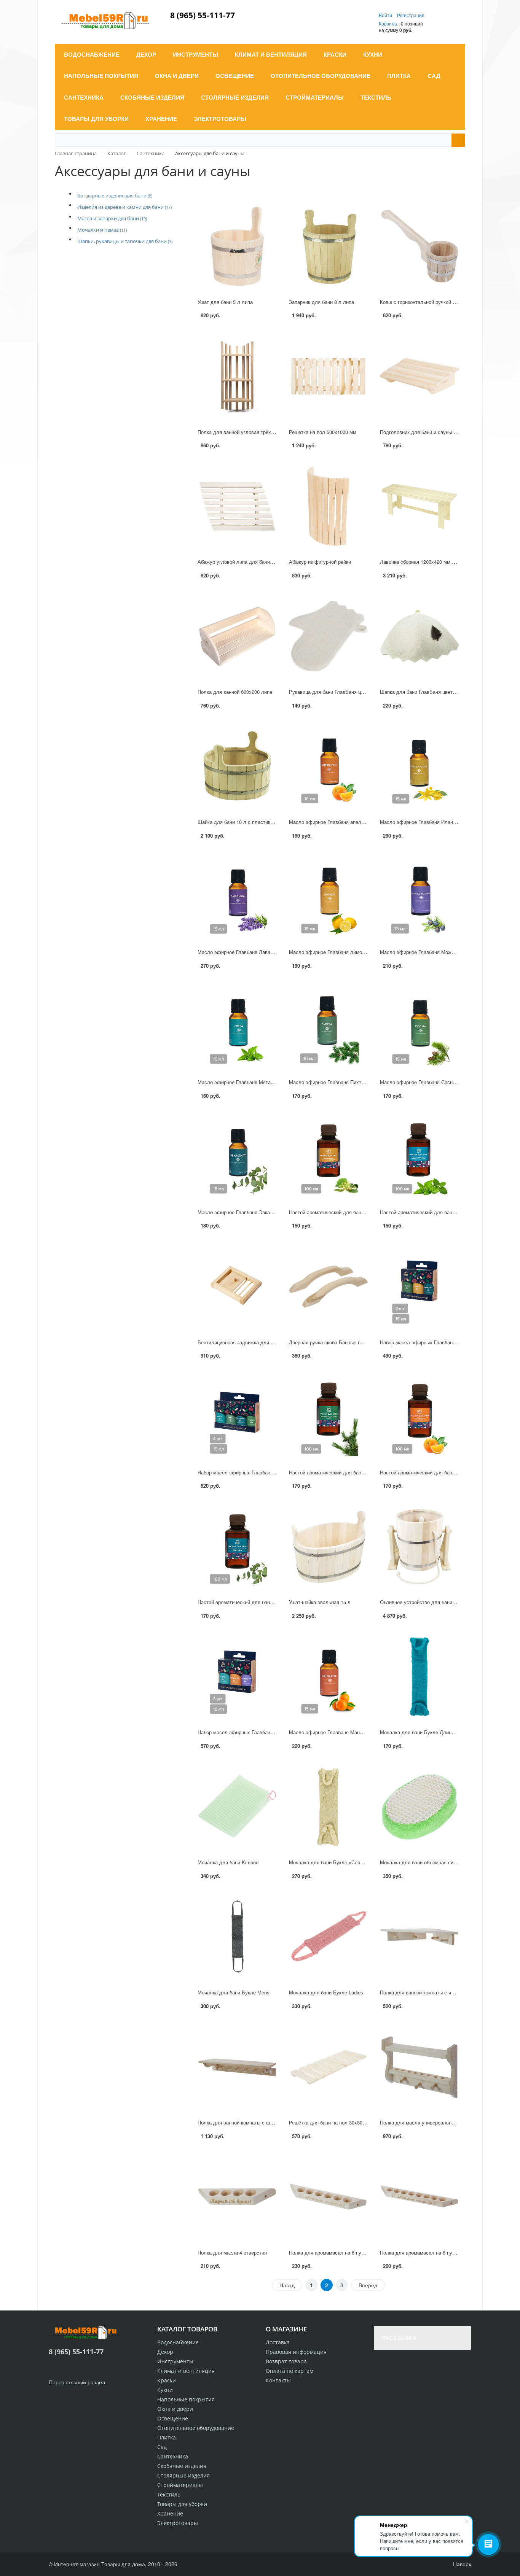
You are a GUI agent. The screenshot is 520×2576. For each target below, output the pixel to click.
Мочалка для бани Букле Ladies (326, 1992)
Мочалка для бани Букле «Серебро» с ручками (344, 1862)
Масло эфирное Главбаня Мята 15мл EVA (246, 1082)
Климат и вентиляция (186, 2371)
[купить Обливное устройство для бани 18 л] (420, 1547)
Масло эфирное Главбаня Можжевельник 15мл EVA (440, 952)
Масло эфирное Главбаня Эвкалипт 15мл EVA (251, 1212)
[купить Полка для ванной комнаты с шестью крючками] (237, 2067)
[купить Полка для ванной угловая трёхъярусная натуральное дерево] (237, 376)
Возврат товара (286, 2361)
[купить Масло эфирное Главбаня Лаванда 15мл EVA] (237, 896)
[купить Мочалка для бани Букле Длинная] (420, 1677)
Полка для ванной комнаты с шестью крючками (253, 2122)
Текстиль (169, 2494)
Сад (162, 2447)
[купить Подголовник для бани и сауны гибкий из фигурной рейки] (420, 376)
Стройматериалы (180, 2485)
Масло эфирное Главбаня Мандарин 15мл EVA (344, 1732)
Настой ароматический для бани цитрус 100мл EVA (440, 1472)
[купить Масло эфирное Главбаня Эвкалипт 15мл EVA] (237, 1157)
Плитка (167, 2437)
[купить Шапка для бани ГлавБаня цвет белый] (420, 637)
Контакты (278, 2380)
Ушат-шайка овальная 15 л (320, 1602)
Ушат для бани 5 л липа (225, 302)
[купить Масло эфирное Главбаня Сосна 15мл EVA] (420, 1026)
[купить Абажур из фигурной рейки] (329, 506)
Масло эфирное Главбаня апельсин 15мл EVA (343, 822)
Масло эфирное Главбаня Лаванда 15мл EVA (250, 952)
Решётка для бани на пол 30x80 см (329, 2122)
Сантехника (173, 2456)
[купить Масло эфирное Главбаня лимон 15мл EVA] (329, 896)
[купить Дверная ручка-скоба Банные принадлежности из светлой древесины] (329, 1287)
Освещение (173, 2418)
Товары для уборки (182, 2504)
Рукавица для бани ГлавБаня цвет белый (337, 692)
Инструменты (175, 2361)
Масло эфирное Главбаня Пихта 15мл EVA (339, 1082)
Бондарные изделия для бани (115, 196)
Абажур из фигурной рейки (320, 562)
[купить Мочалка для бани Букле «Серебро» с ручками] (329, 1807)
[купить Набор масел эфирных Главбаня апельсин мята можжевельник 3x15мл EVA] (237, 1677)
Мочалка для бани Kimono (228, 1862)
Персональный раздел (77, 2382)
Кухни (165, 2390)
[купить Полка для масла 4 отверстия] (237, 2197)
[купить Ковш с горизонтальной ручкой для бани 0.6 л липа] (420, 246)
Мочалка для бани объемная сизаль (422, 1862)
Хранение (170, 2513)
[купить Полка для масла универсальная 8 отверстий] (420, 2067)
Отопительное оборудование (196, 2428)
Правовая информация (296, 2352)
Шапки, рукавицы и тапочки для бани (125, 241)
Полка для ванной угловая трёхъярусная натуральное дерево (270, 432)
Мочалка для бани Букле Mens (234, 1992)
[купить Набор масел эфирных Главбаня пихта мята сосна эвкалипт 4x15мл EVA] (237, 1417)
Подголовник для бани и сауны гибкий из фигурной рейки (446, 432)
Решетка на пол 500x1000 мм (323, 432)
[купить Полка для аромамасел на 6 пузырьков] (329, 2197)
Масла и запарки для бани (112, 218)
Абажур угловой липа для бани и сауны (244, 562)
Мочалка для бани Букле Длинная (420, 1732)
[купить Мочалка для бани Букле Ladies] (329, 1937)
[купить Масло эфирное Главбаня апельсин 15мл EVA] (329, 766)
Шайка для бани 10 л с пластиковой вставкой (250, 822)
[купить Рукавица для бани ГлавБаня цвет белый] (329, 637)
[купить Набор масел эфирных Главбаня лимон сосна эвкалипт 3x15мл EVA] (420, 1287)
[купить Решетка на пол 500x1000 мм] (329, 376)
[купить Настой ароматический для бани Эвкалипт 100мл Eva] (237, 1547)
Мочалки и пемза (102, 230)
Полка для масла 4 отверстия (232, 2252)
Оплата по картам (290, 2371)
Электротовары (178, 2523)
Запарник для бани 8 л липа (321, 302)
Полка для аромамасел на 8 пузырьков (425, 2252)
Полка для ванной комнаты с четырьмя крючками (437, 1992)
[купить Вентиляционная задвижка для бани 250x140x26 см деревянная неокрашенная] (237, 1287)
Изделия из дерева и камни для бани (124, 207)
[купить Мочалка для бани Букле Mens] (237, 1937)
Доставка (278, 2342)
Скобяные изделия (182, 2466)
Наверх (461, 2564)
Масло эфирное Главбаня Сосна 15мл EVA (430, 1082)
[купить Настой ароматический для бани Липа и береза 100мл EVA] (329, 1157)
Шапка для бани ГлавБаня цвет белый (424, 692)
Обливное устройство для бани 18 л (422, 1602)
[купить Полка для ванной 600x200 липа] (237, 637)
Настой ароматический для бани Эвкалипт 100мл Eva (260, 1602)
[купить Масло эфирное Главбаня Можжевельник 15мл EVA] (420, 896)
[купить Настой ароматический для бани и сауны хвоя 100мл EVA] (329, 1417)
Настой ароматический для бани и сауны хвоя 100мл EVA (356, 1472)
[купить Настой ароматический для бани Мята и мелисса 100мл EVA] (420, 1157)
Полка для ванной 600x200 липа (235, 692)
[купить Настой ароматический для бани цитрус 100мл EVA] (420, 1417)
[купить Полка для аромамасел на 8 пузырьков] (420, 2197)
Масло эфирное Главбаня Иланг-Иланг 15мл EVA (437, 822)
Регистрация (411, 15)
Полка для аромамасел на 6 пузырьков (334, 2252)
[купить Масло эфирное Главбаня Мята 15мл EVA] (237, 1026)
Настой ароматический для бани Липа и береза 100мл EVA (357, 1212)
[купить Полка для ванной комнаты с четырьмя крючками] (420, 1937)
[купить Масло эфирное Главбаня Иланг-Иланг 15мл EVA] (420, 766)
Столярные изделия (183, 2475)
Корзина (388, 23)
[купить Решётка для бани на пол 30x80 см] (329, 2067)
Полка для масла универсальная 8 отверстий (433, 2122)
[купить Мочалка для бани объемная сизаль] (420, 1807)
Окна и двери (175, 2409)
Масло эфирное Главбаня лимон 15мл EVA (339, 952)
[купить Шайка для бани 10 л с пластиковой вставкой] (237, 766)
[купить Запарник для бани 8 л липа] (329, 246)
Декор (165, 2352)
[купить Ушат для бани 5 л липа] (237, 246)
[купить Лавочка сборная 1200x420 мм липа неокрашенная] (420, 506)
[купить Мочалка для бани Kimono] (237, 1807)
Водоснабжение (178, 2342)
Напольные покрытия (186, 2399)
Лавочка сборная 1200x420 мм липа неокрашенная (439, 562)
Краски (167, 2380)
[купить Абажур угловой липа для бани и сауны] (237, 506)
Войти (386, 15)
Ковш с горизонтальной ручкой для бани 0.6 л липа (439, 302)
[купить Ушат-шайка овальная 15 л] (329, 1547)
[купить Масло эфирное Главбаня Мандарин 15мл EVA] (329, 1677)
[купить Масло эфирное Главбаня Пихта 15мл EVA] (329, 1026)
